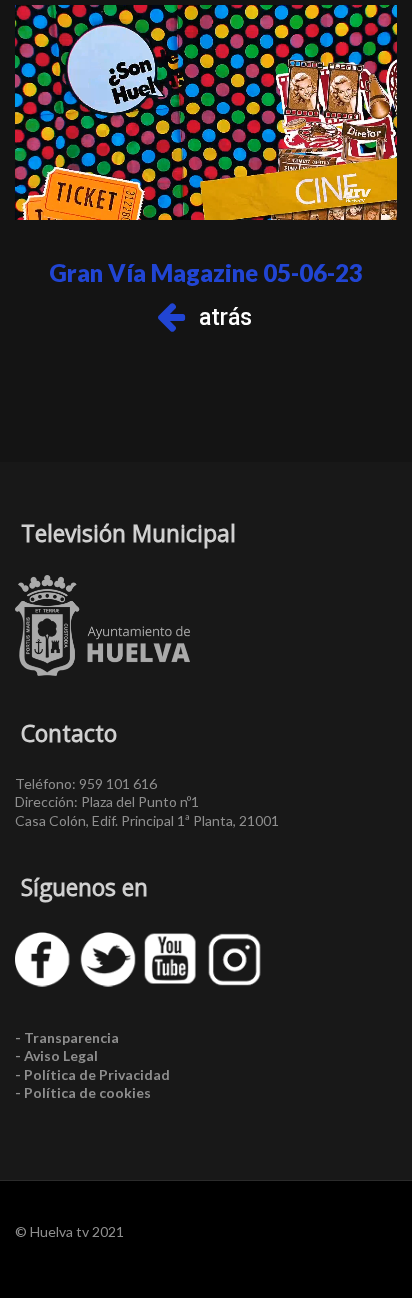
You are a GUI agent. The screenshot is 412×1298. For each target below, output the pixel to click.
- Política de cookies (83, 1092)
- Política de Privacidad (92, 1074)
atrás (225, 317)
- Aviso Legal (56, 1055)
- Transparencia (67, 1037)
